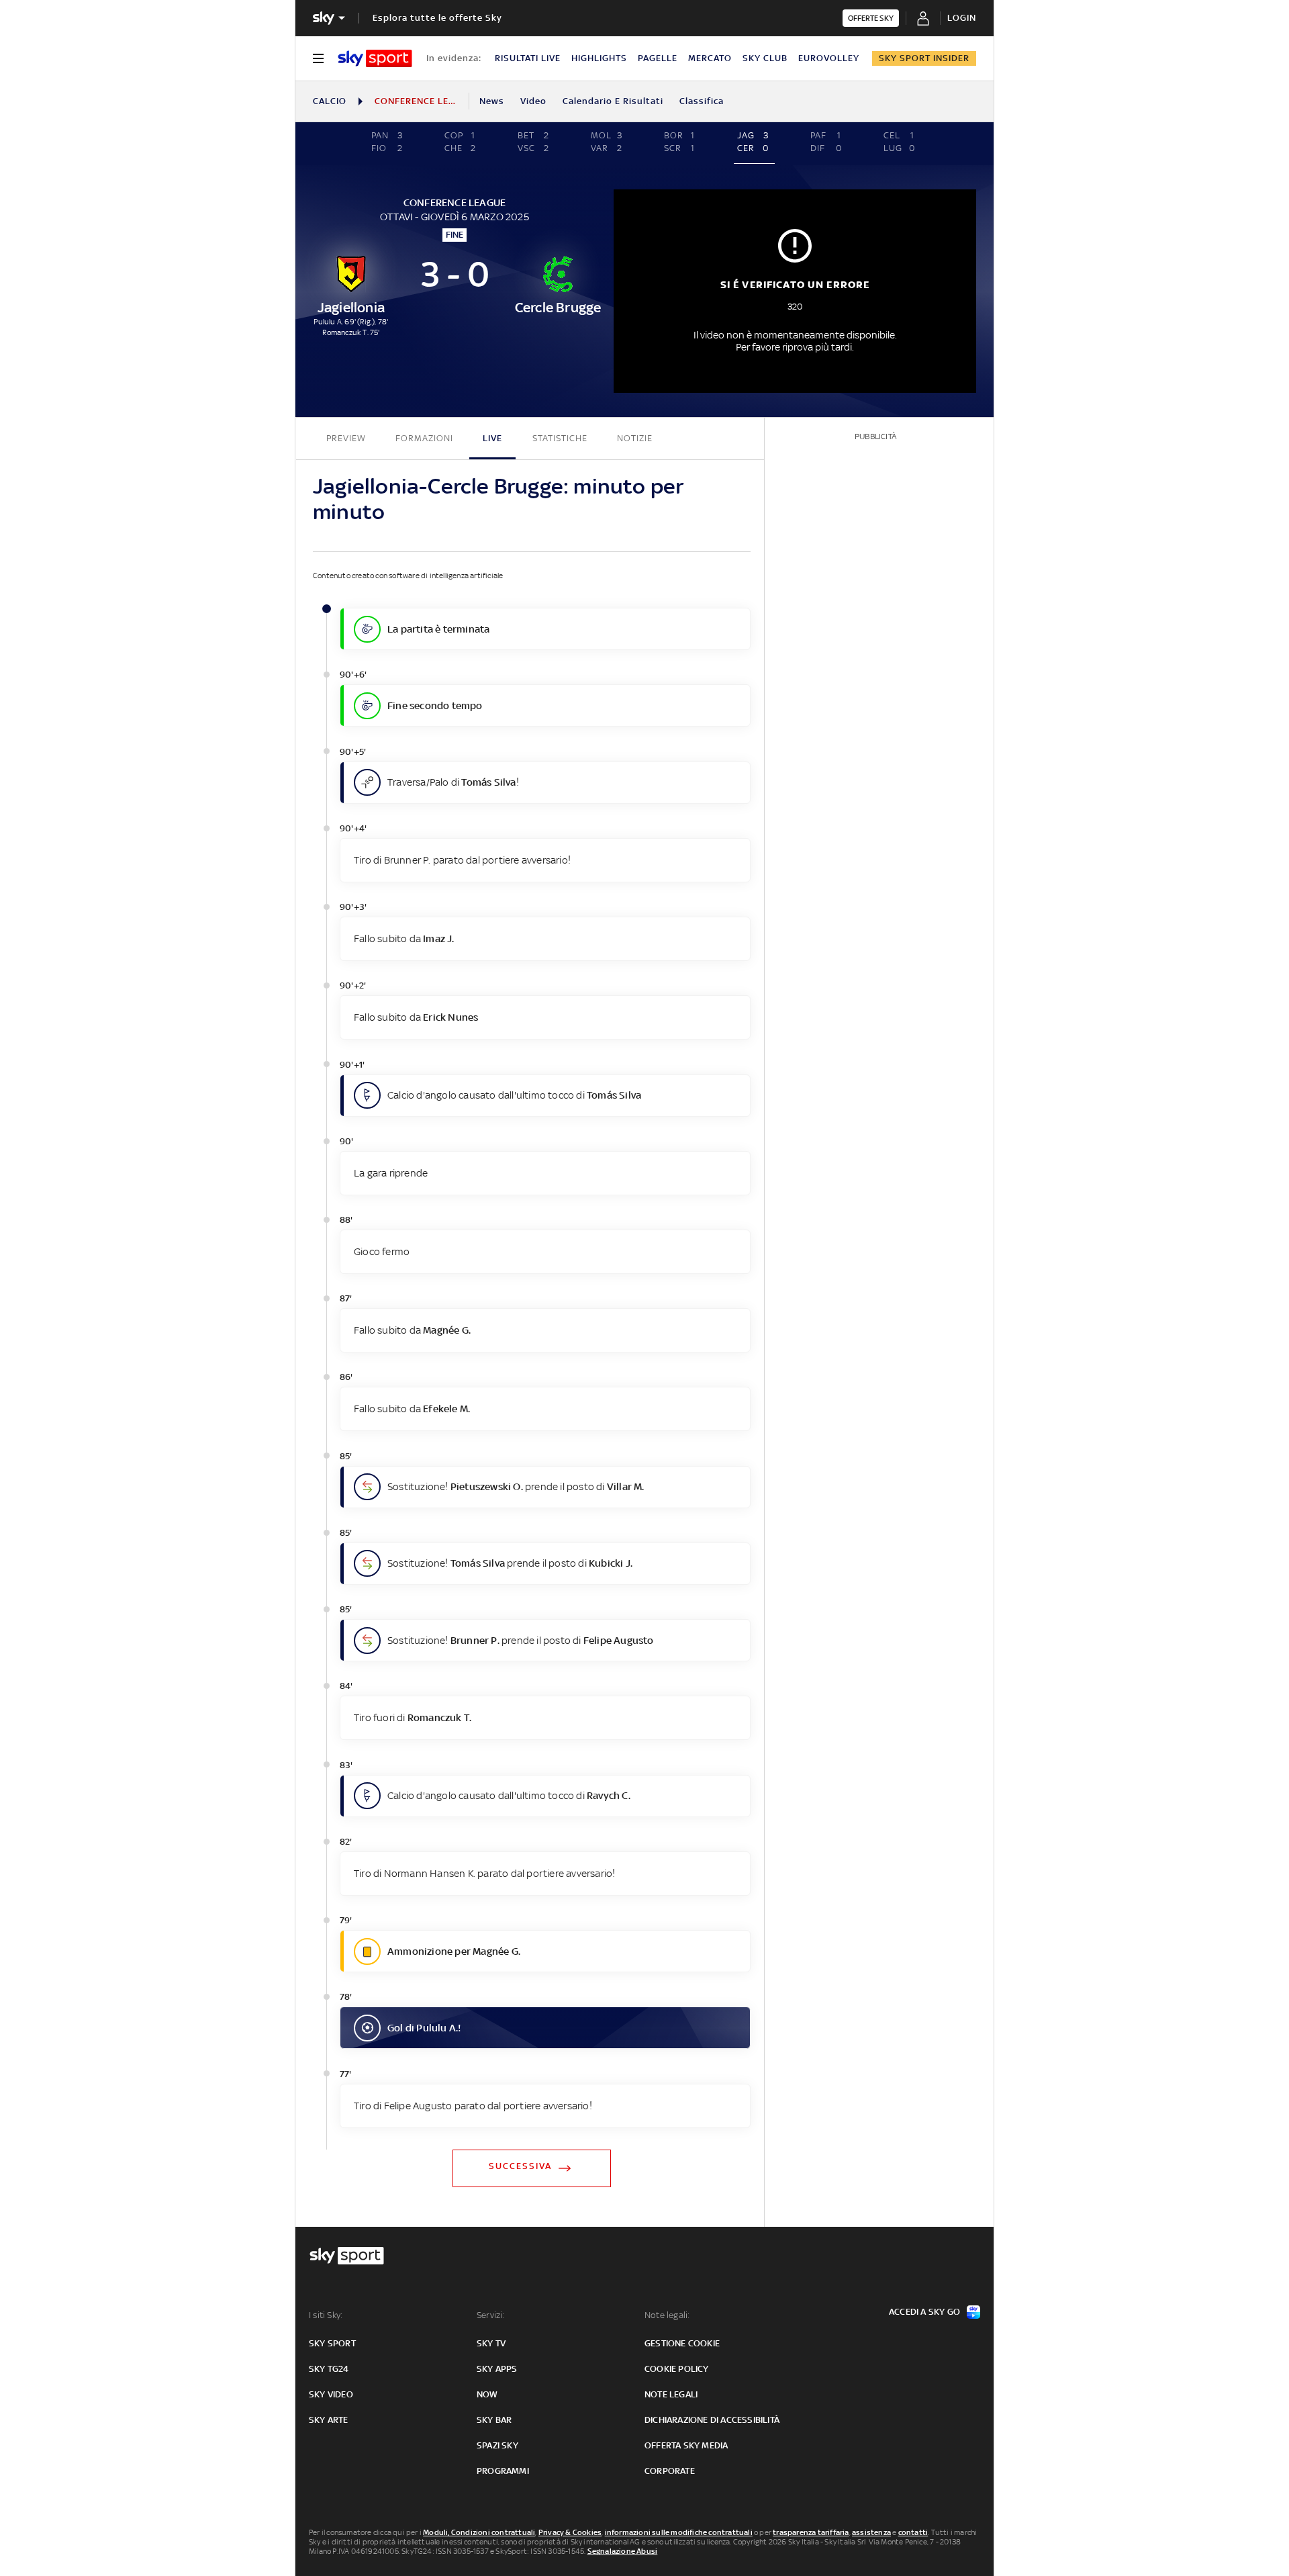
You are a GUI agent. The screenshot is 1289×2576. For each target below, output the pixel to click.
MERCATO (710, 58)
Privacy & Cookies (570, 2532)
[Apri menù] (318, 58)
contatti (913, 2532)
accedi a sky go (924, 2312)
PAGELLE (658, 58)
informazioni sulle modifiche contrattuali (679, 2532)
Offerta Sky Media (686, 2445)
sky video (331, 2394)
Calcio (330, 101)
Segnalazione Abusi (623, 2551)
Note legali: (667, 2315)
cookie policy (677, 2369)
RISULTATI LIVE (528, 58)
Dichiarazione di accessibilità (712, 2420)
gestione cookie (682, 2343)
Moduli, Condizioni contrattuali (479, 2532)
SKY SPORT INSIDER (924, 58)
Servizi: (491, 2315)
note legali (671, 2394)
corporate (670, 2471)
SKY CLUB (765, 58)
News (492, 101)
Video (533, 101)
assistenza (871, 2532)
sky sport (332, 2343)
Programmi (503, 2471)
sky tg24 (329, 2369)
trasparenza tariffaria (811, 2532)
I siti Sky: (326, 2315)
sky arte (329, 2420)
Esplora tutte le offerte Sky (437, 18)
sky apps (497, 2369)
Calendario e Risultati (613, 101)
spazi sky (497, 2445)
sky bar (494, 2420)
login (962, 18)
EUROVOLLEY (829, 58)
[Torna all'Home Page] (375, 58)
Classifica (702, 101)
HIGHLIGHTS (599, 58)
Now (487, 2394)
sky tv (491, 2343)
